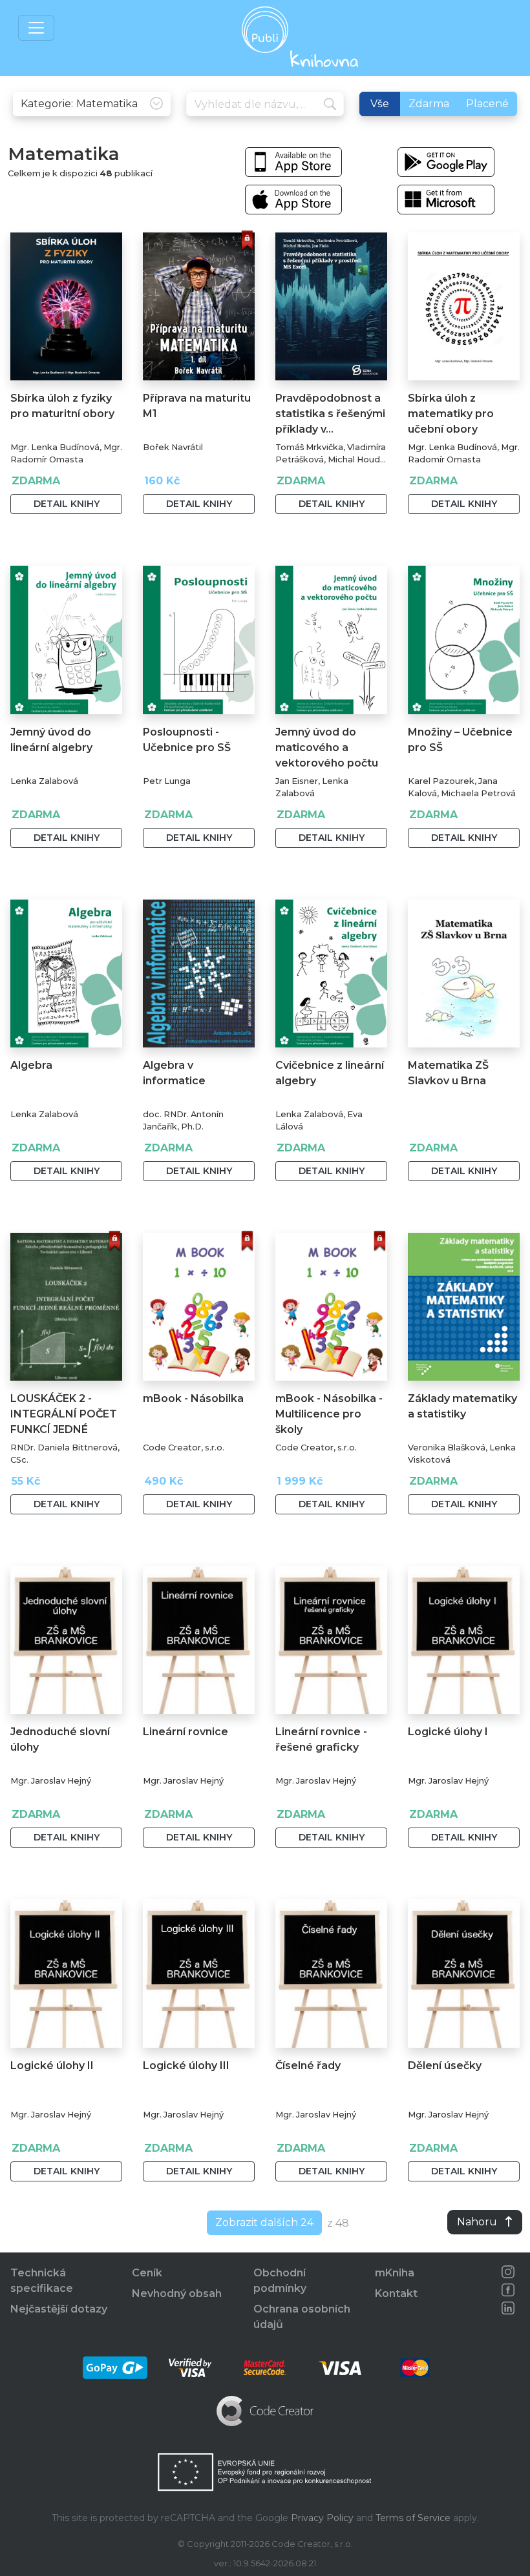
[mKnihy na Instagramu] (508, 2272)
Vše (380, 104)
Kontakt (396, 2293)
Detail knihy (67, 504)
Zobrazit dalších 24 (264, 2222)
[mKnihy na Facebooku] (508, 2290)
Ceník (147, 2273)
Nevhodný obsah (177, 2293)
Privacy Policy (322, 2518)
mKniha (395, 2273)
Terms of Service (413, 2518)
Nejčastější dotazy (59, 2309)
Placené (487, 104)
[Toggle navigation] (36, 28)
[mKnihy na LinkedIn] (508, 2308)
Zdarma (429, 104)
